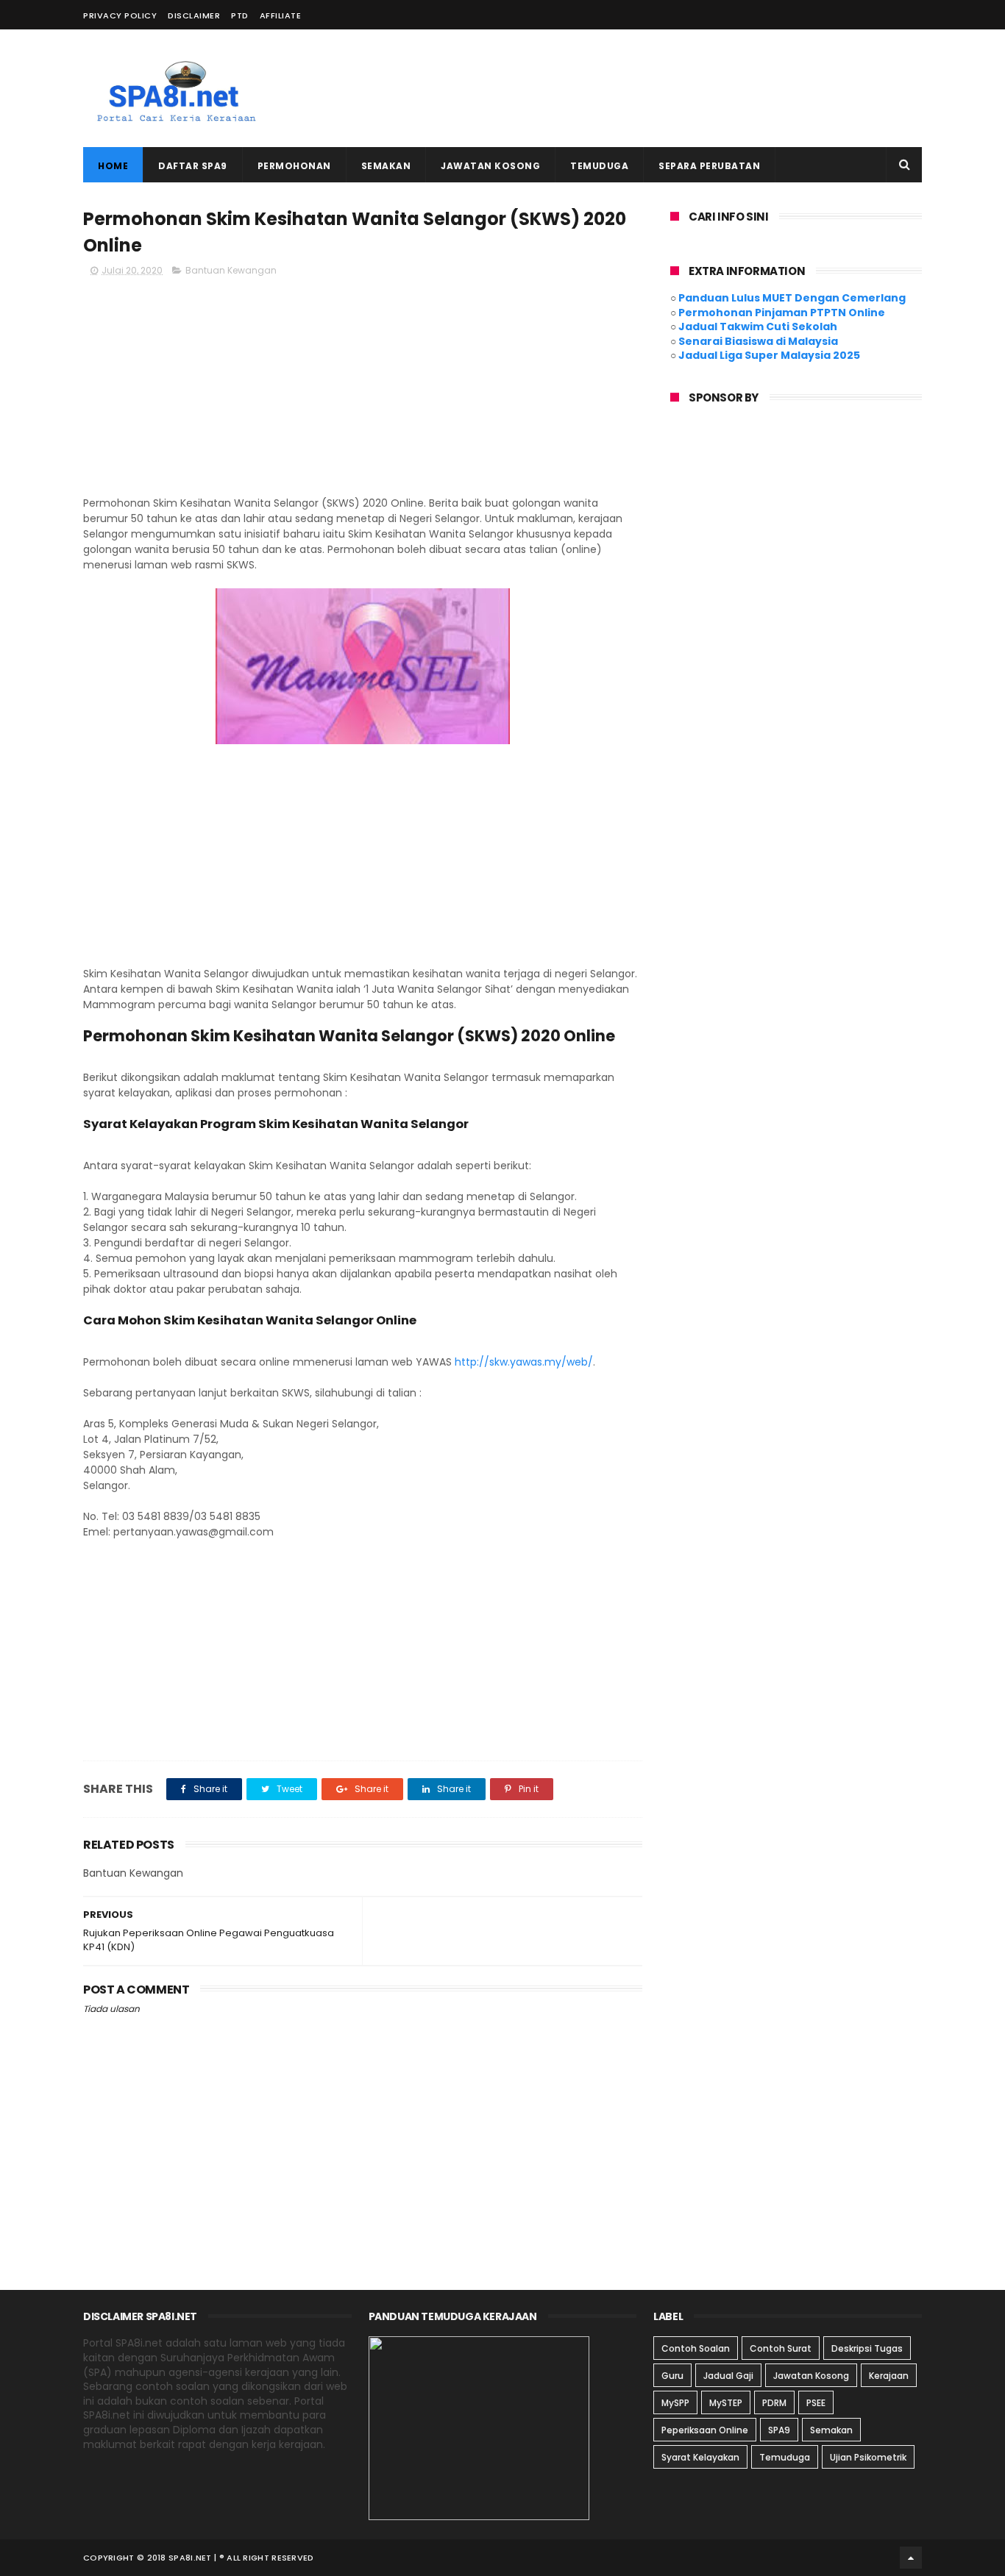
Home (113, 166)
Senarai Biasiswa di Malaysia (758, 341)
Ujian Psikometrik (868, 2457)
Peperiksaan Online (705, 2430)
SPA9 (779, 2430)
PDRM (774, 2403)
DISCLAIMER (194, 15)
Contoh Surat (781, 2348)
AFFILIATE (281, 15)
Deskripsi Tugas (867, 2348)
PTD (240, 15)
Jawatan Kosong (490, 166)
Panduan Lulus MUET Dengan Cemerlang (792, 298)
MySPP (675, 2403)
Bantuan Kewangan (231, 270)
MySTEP (726, 2403)
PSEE (816, 2403)
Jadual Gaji (728, 2376)
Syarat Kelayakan (700, 2457)
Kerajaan (889, 2376)
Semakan (386, 166)
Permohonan (294, 166)
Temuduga (599, 166)
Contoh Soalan (696, 2348)
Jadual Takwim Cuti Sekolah (758, 327)
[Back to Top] (911, 2558)
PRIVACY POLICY (120, 15)
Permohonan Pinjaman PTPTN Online (782, 313)
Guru (672, 2376)
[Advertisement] (654, 88)
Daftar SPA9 (193, 166)
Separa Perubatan (709, 166)
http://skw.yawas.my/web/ (524, 1362)
